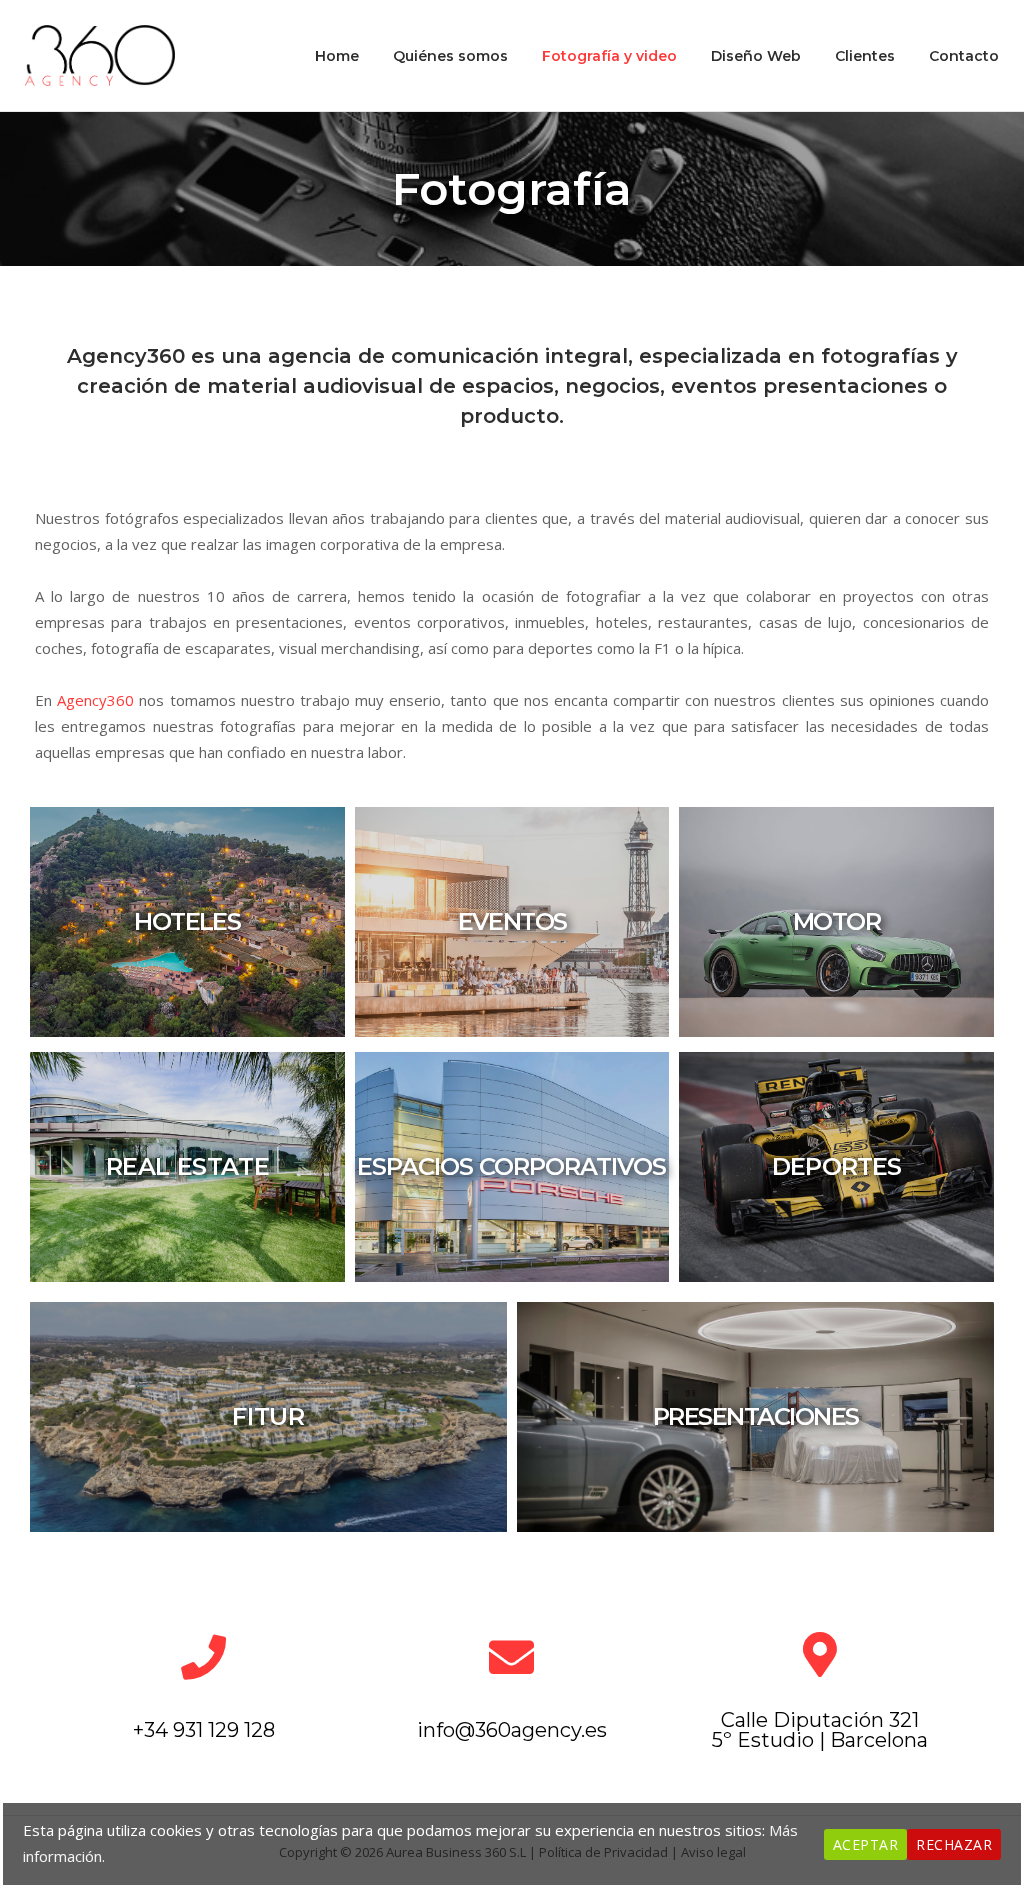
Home (337, 56)
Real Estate (188, 1166)
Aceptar (866, 1844)
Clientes (865, 56)
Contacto (964, 56)
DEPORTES (836, 1166)
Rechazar (954, 1844)
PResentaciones (756, 1416)
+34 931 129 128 (204, 1730)
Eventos (512, 921)
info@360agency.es (512, 1730)
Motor (837, 921)
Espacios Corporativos (511, 1166)
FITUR (268, 1416)
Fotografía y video (609, 56)
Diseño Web (756, 56)
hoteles (187, 921)
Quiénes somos (450, 56)
